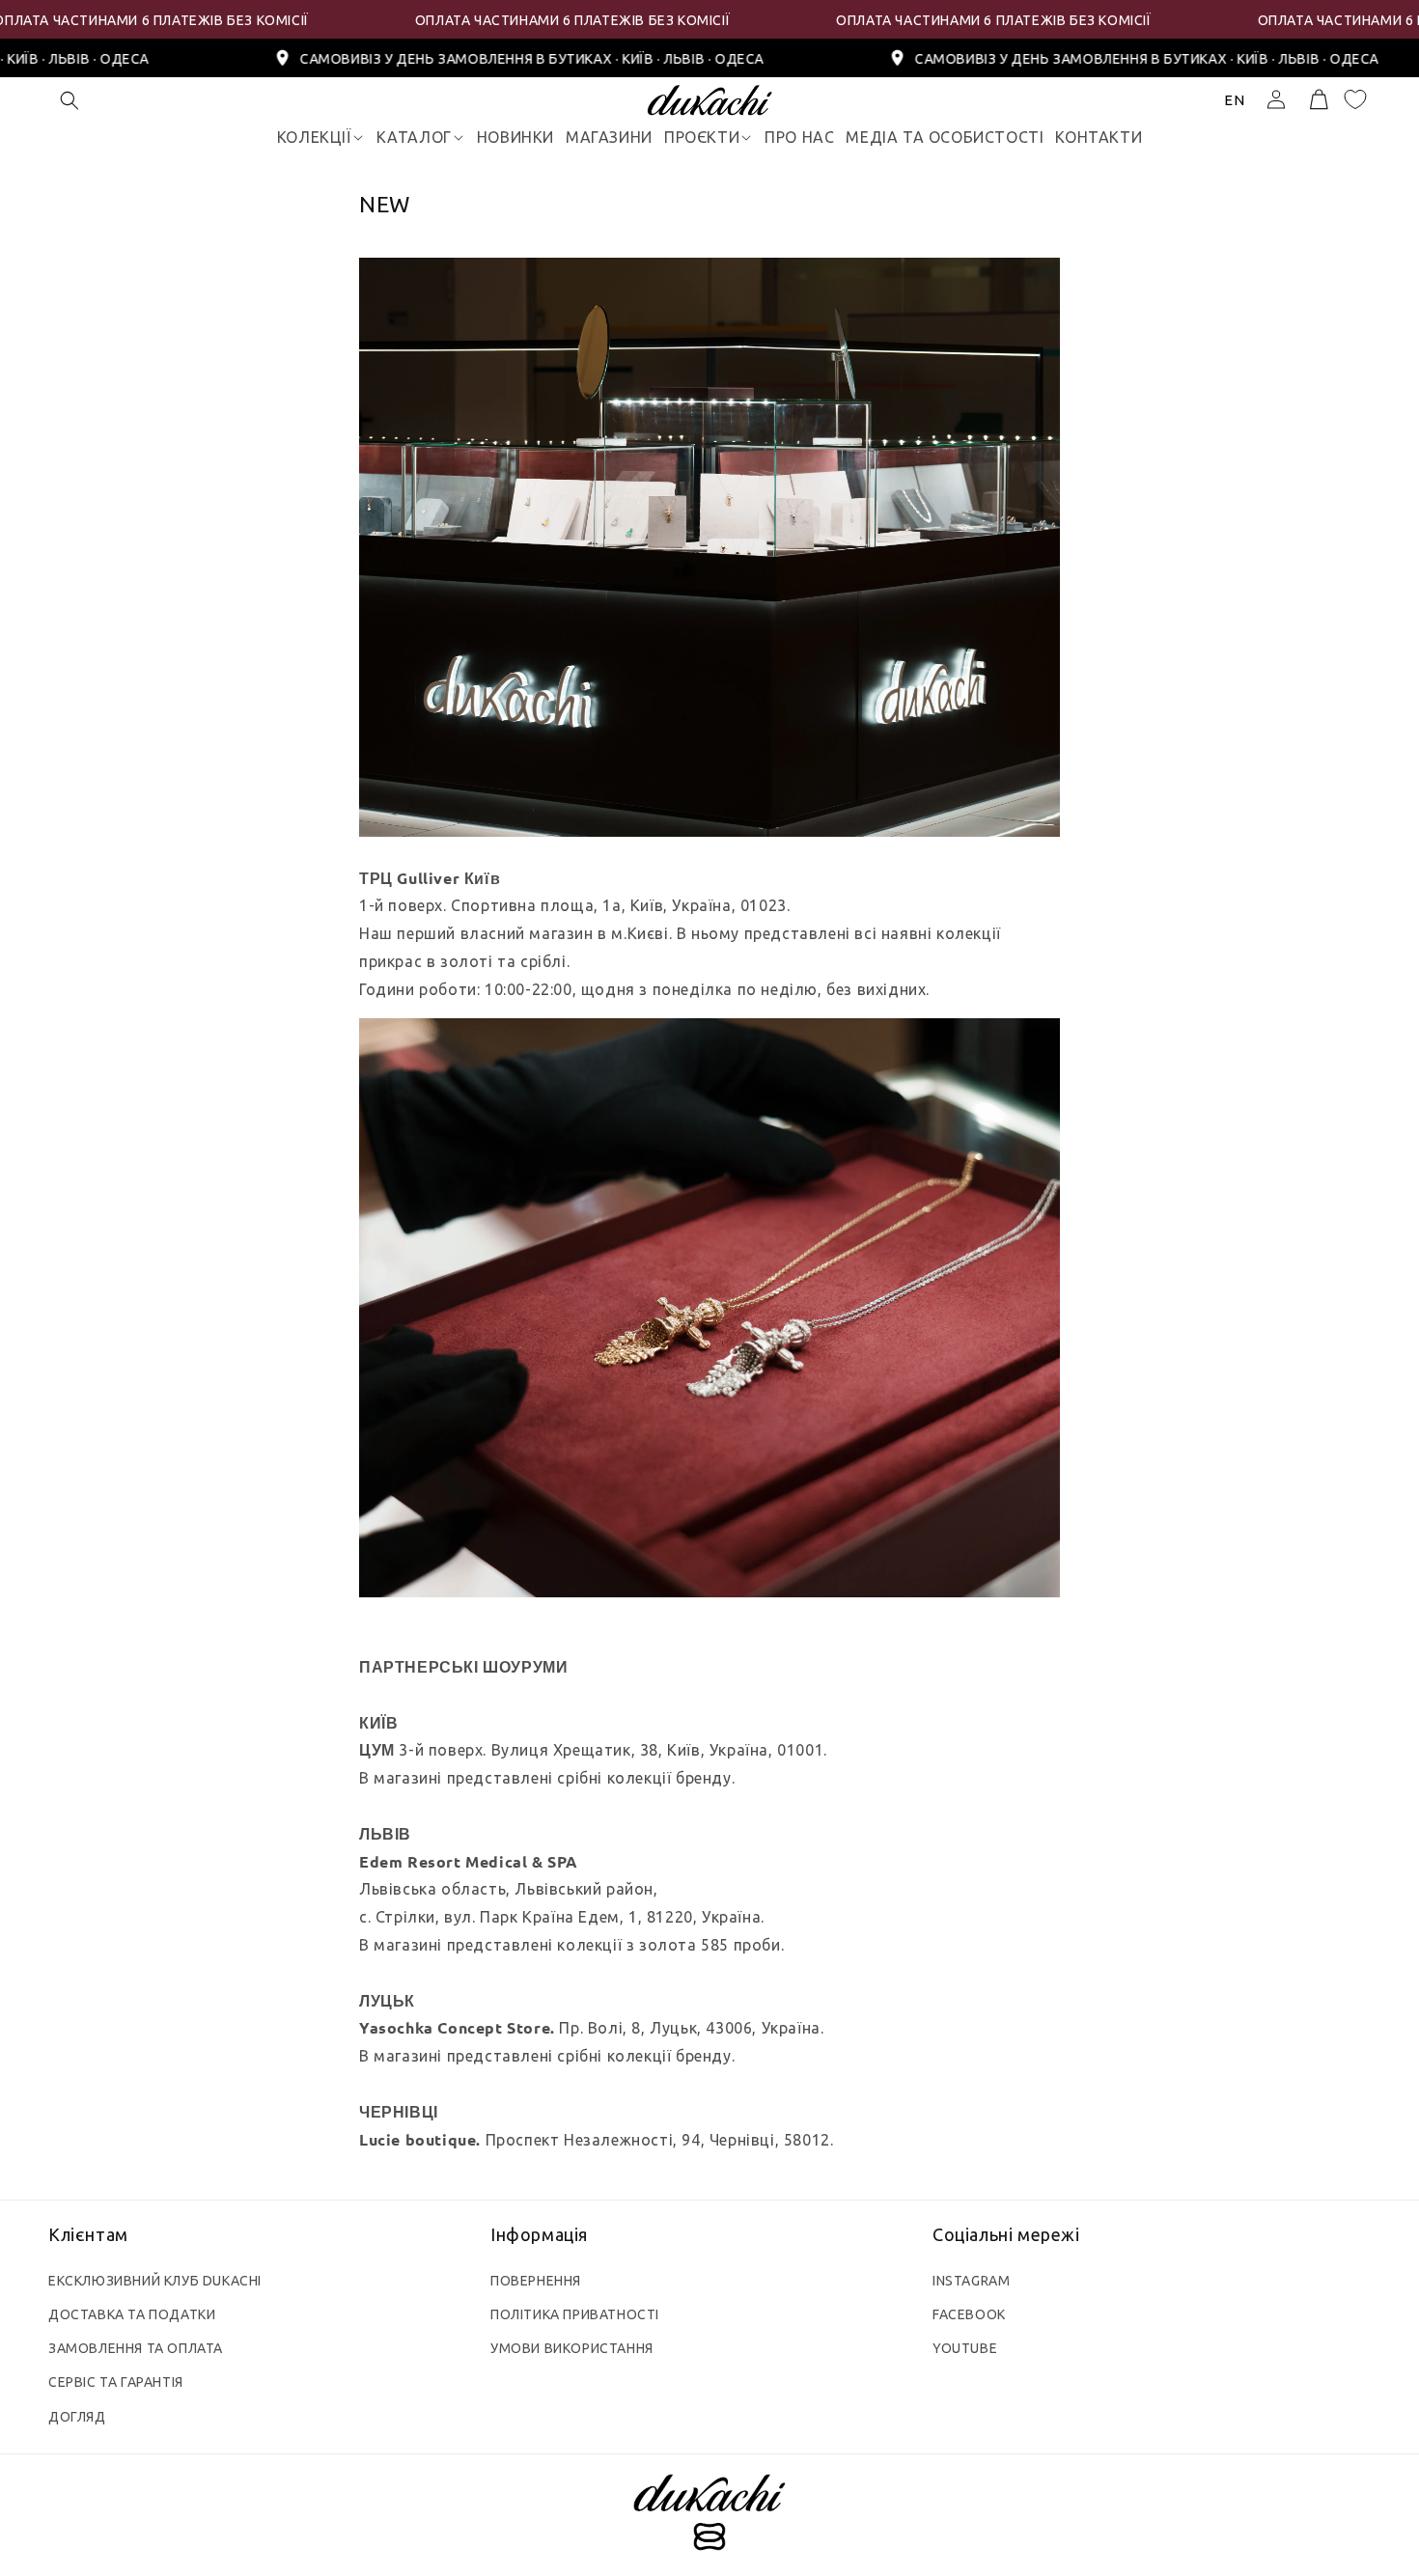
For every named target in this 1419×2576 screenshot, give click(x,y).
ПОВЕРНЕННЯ (536, 2281)
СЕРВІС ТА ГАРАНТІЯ (116, 2382)
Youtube (965, 2348)
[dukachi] (709, 2515)
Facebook (969, 2314)
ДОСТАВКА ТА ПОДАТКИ (132, 2314)
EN (1235, 100)
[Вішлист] (1355, 99)
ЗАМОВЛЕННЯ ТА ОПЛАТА (136, 2348)
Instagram (971, 2281)
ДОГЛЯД (77, 2417)
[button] (70, 100)
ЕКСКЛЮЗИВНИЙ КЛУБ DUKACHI (155, 2281)
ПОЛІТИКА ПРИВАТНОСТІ (575, 2314)
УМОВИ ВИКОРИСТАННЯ (572, 2348)
